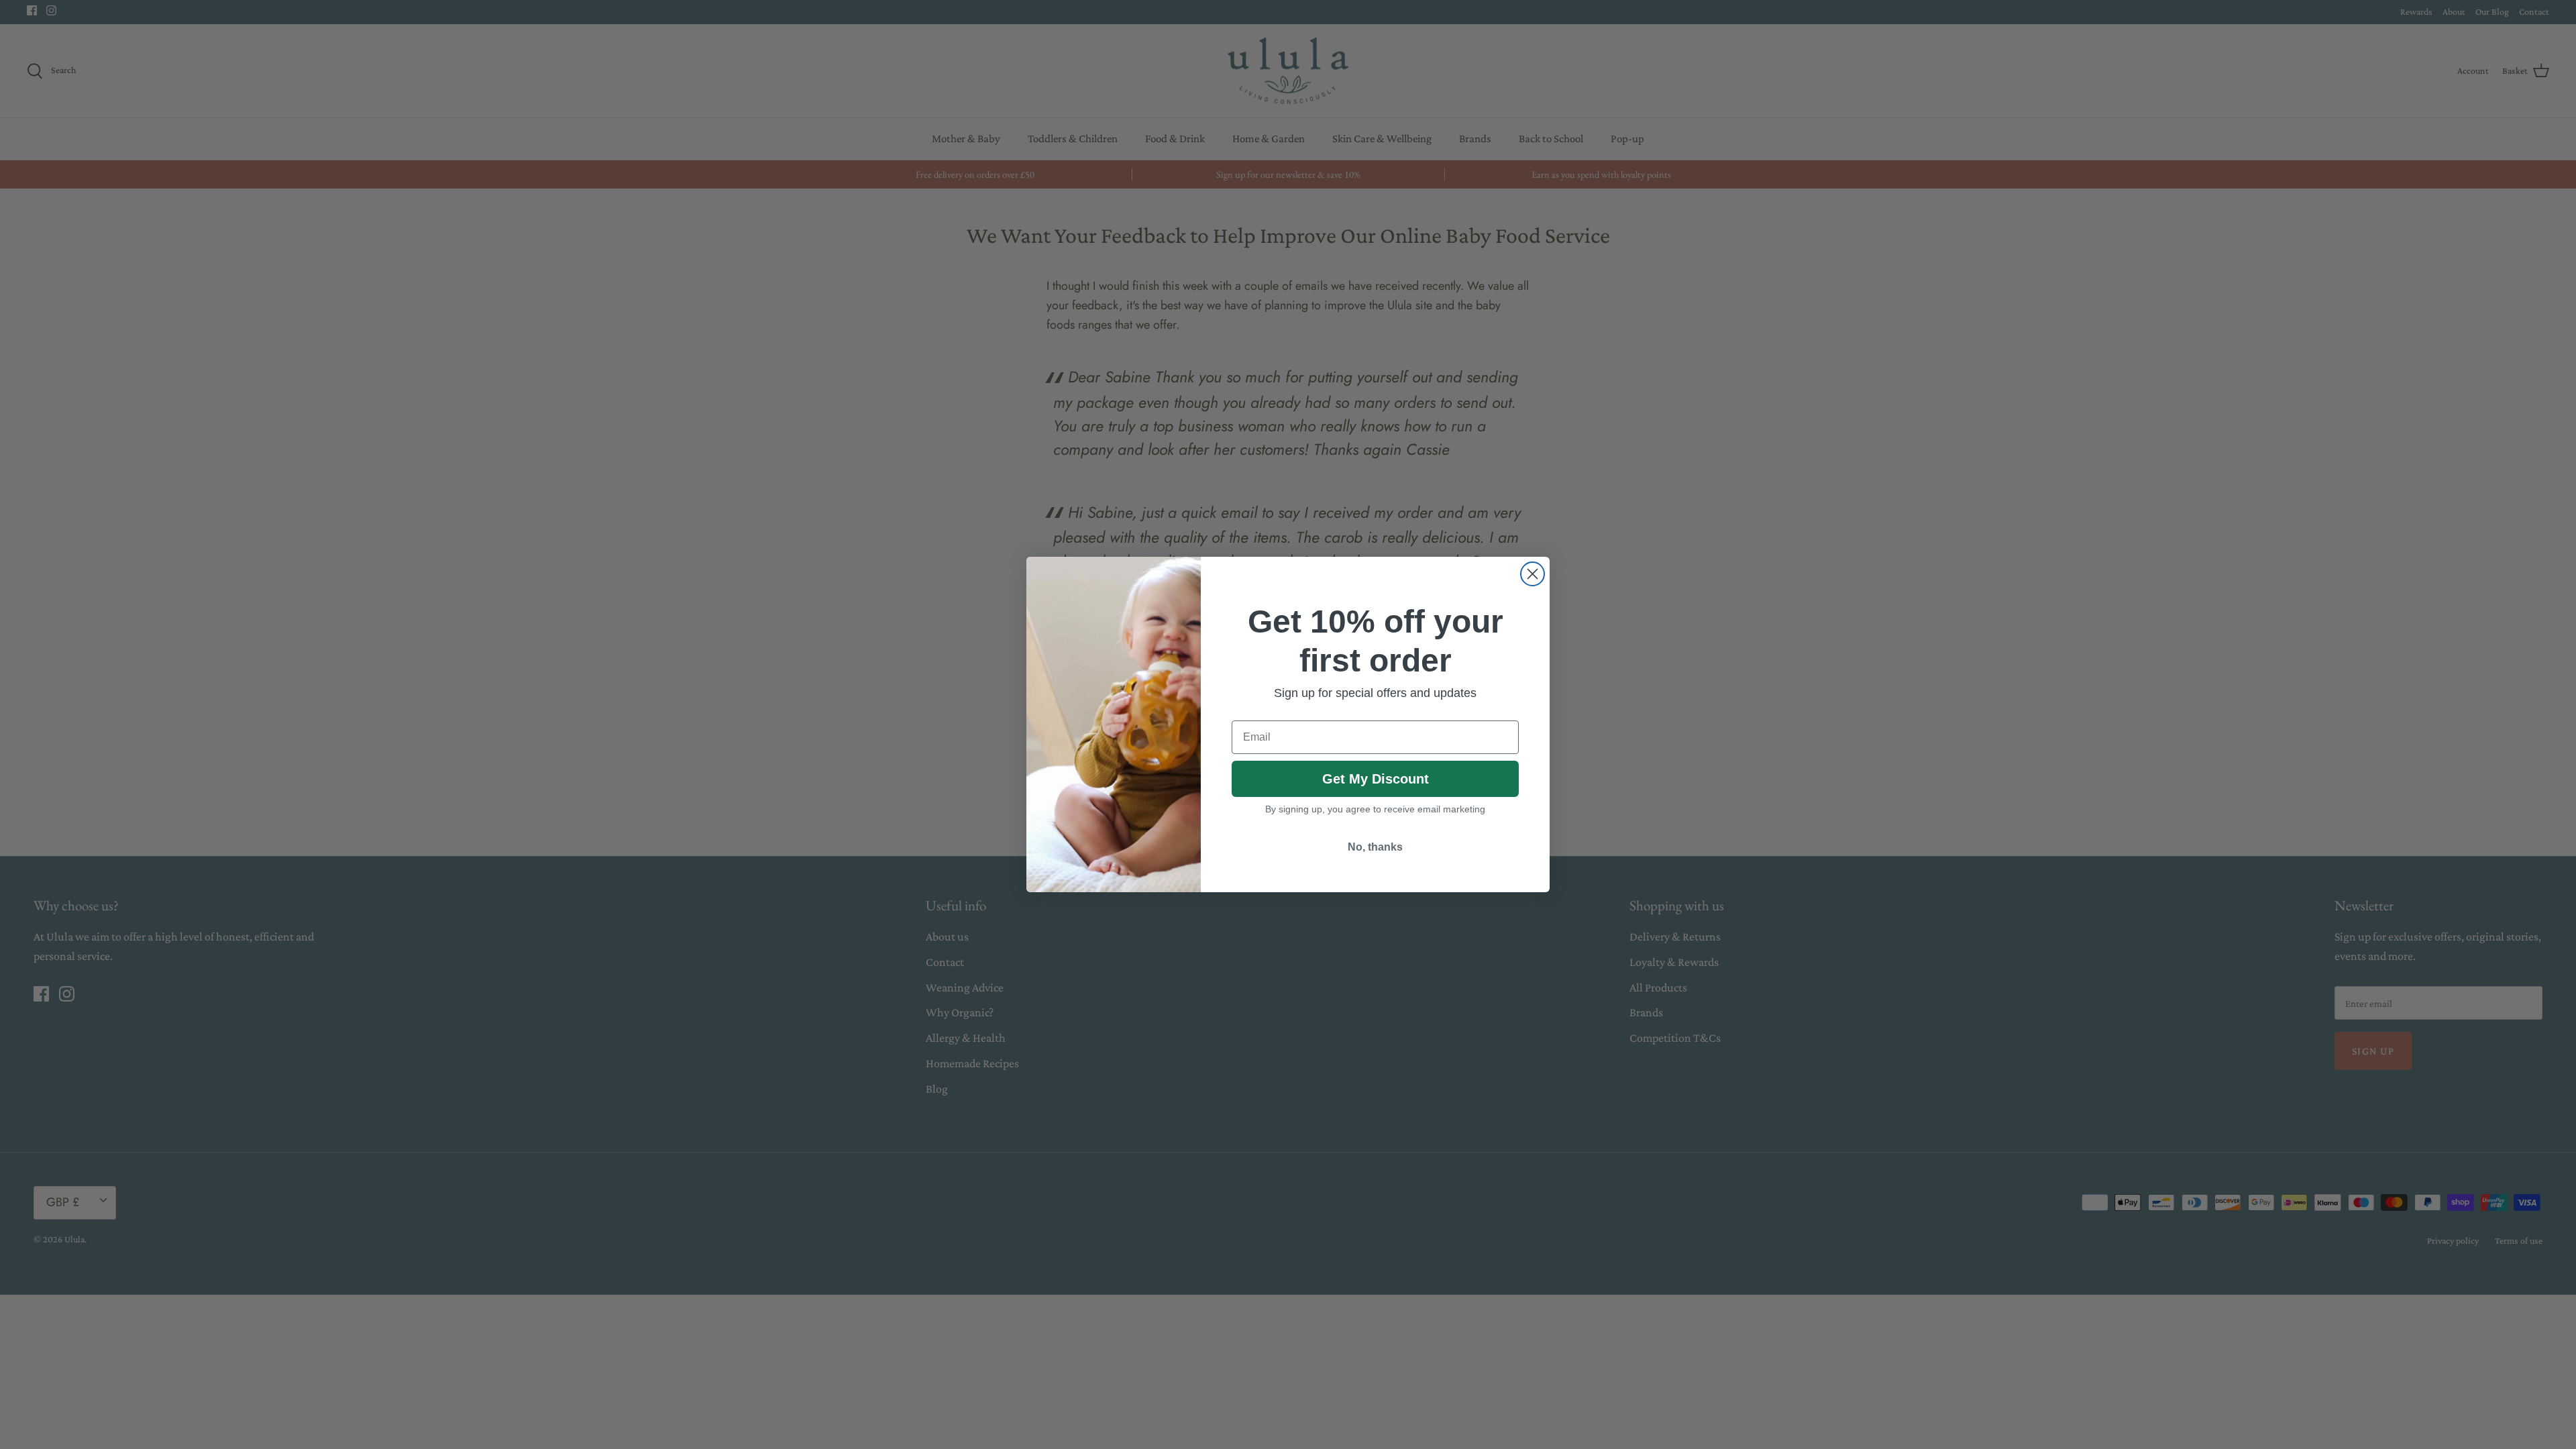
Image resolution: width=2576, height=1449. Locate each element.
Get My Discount (1376, 779)
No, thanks (1375, 847)
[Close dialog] (1533, 574)
